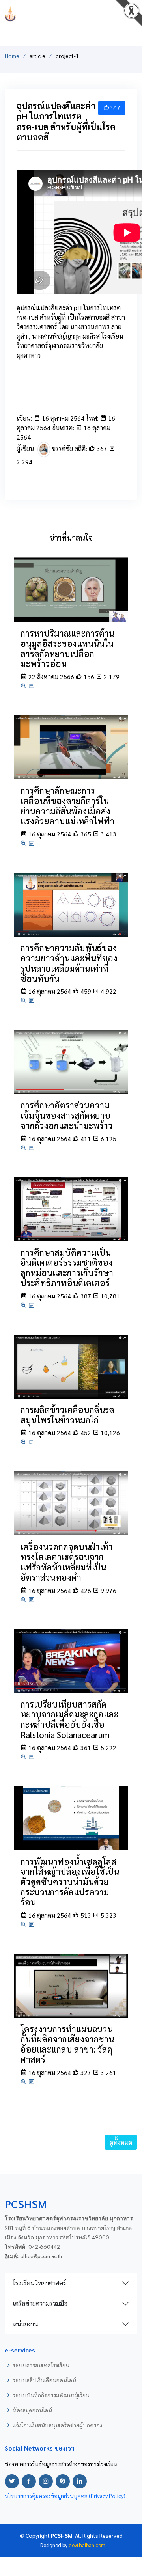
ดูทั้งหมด (121, 2142)
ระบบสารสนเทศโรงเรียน (41, 2365)
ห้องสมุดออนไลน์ (32, 2410)
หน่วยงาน (25, 2324)
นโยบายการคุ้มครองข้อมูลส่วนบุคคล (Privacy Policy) (65, 2496)
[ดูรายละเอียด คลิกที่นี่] (71, 589)
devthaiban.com (87, 2545)
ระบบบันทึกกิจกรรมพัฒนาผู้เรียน (51, 2395)
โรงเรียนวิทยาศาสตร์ (39, 2283)
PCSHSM (71, 14)
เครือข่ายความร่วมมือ (40, 2303)
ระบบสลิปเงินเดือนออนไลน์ (44, 2380)
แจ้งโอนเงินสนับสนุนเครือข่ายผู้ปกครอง (57, 2425)
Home (12, 56)
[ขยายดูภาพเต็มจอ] (24, 686)
